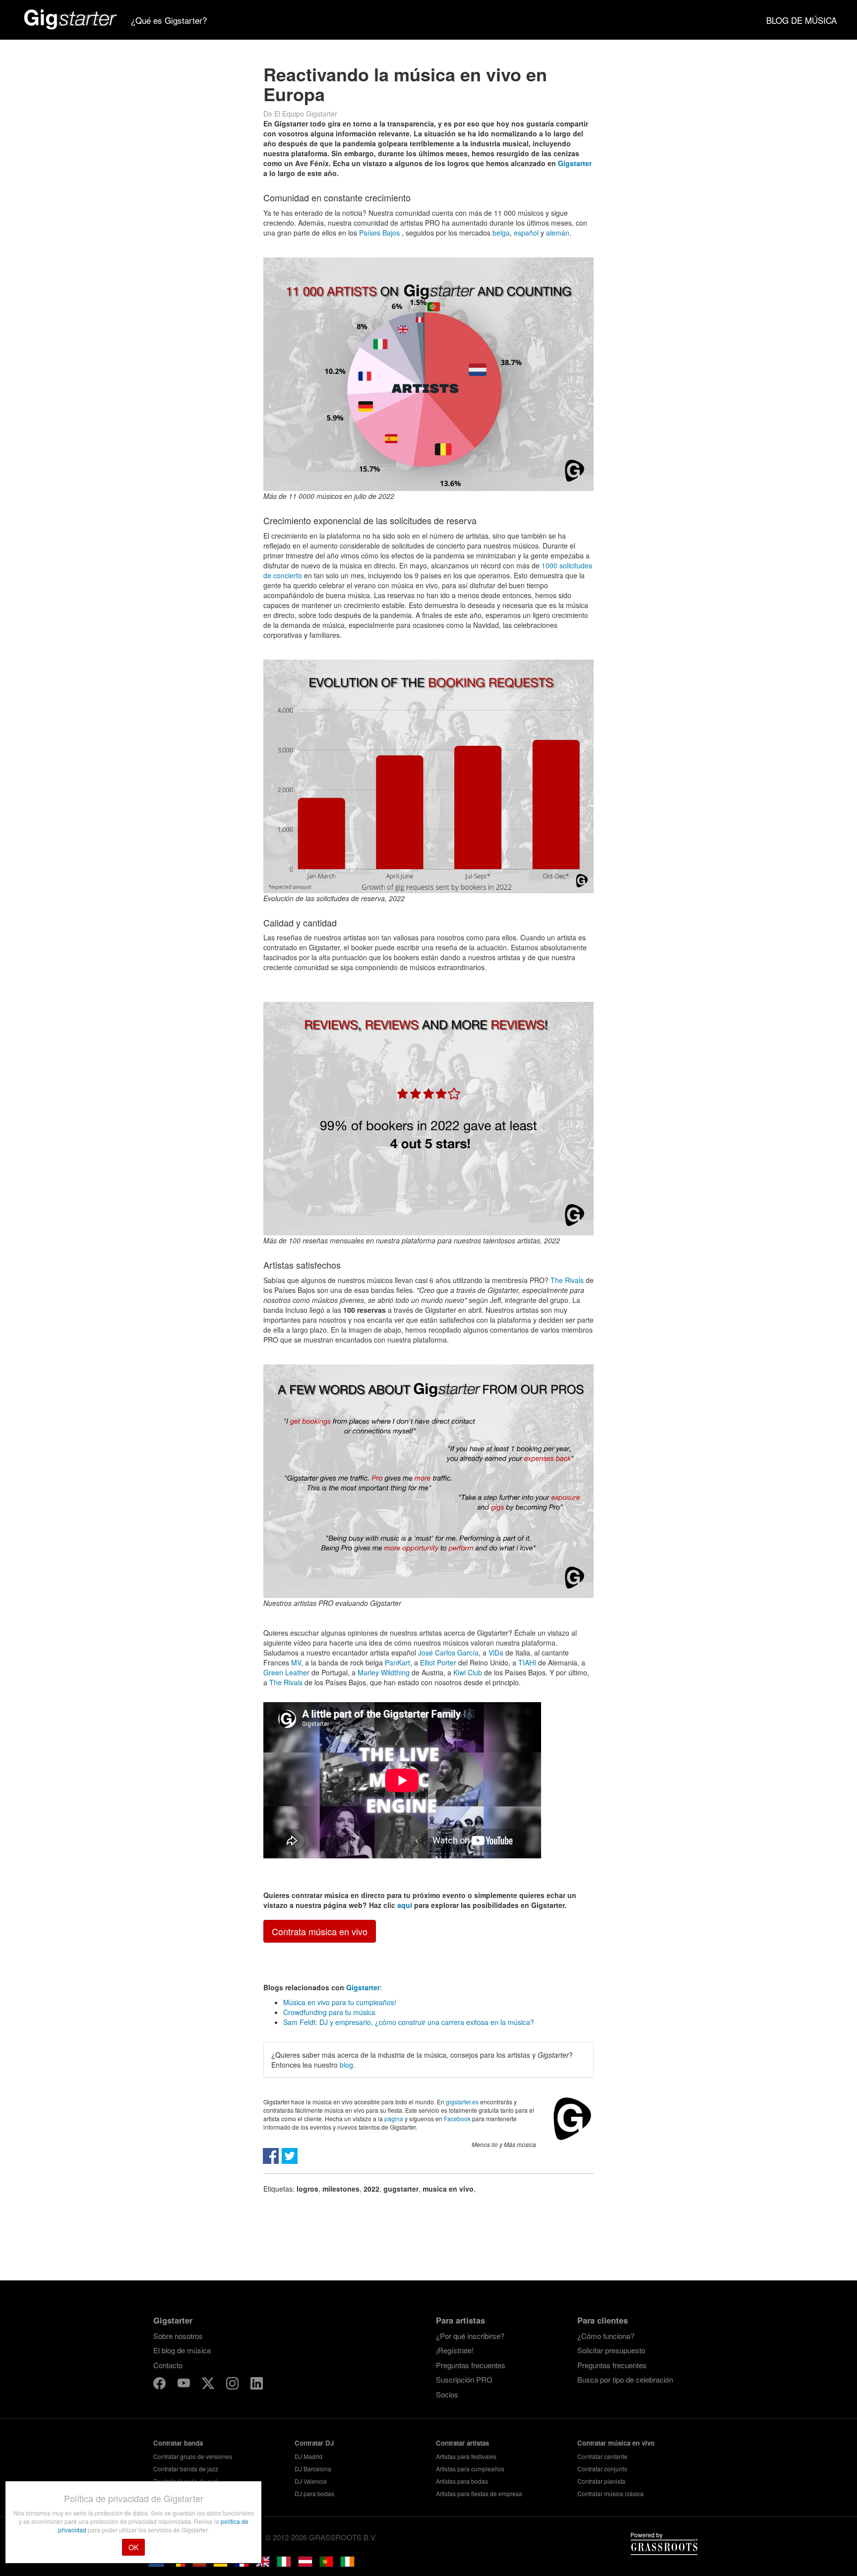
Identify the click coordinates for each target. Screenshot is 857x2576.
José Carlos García (448, 1653)
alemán (558, 233)
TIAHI (527, 1662)
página (394, 2118)
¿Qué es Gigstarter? (169, 20)
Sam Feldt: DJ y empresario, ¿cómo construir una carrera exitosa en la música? (409, 2022)
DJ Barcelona (313, 2469)
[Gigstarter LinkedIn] (257, 2385)
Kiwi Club (468, 1672)
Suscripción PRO (464, 2379)
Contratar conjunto (602, 2469)
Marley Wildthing (384, 1672)
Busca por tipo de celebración (625, 2379)
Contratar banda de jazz (186, 2469)
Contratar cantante (602, 2456)
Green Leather (286, 1672)
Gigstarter (575, 163)
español (526, 233)
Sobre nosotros (178, 2336)
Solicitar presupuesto (611, 2350)
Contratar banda (178, 2443)
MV (296, 1662)
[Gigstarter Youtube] (185, 2385)
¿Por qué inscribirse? (470, 2336)
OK (133, 2547)
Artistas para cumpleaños (470, 2469)
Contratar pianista (601, 2481)
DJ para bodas (314, 2493)
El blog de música (182, 2350)
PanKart (398, 1662)
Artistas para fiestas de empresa (479, 2493)
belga (501, 233)
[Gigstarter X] (209, 2385)
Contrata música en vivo (320, 1931)
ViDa (496, 1653)
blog (346, 2065)
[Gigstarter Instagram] (233, 2385)
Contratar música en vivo (616, 2443)
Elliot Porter (438, 1662)
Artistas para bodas (462, 2481)
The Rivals (567, 1280)
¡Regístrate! (455, 2350)
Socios (447, 2394)
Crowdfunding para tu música (329, 2012)
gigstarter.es (462, 2102)
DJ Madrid (308, 2456)
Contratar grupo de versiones (193, 2456)
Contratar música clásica (611, 2493)
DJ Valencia (311, 2481)
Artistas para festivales (466, 2456)
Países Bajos (379, 233)
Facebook (457, 2118)
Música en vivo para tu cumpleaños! (340, 2002)
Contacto (168, 2365)
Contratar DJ (314, 2443)
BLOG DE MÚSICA (801, 20)
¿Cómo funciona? (606, 2336)
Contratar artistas (462, 2443)
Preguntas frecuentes (471, 2365)
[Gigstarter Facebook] (160, 2385)
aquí (405, 1905)
